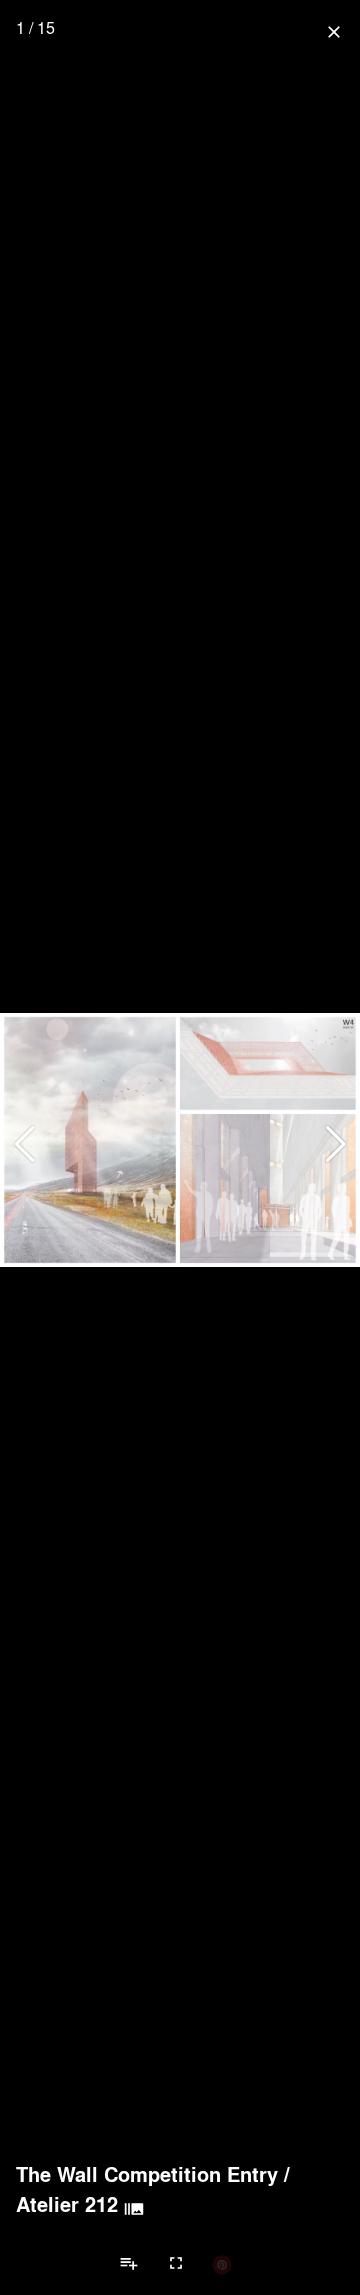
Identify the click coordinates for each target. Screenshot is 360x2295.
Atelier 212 (67, 2204)
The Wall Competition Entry (147, 2174)
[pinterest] (222, 2264)
